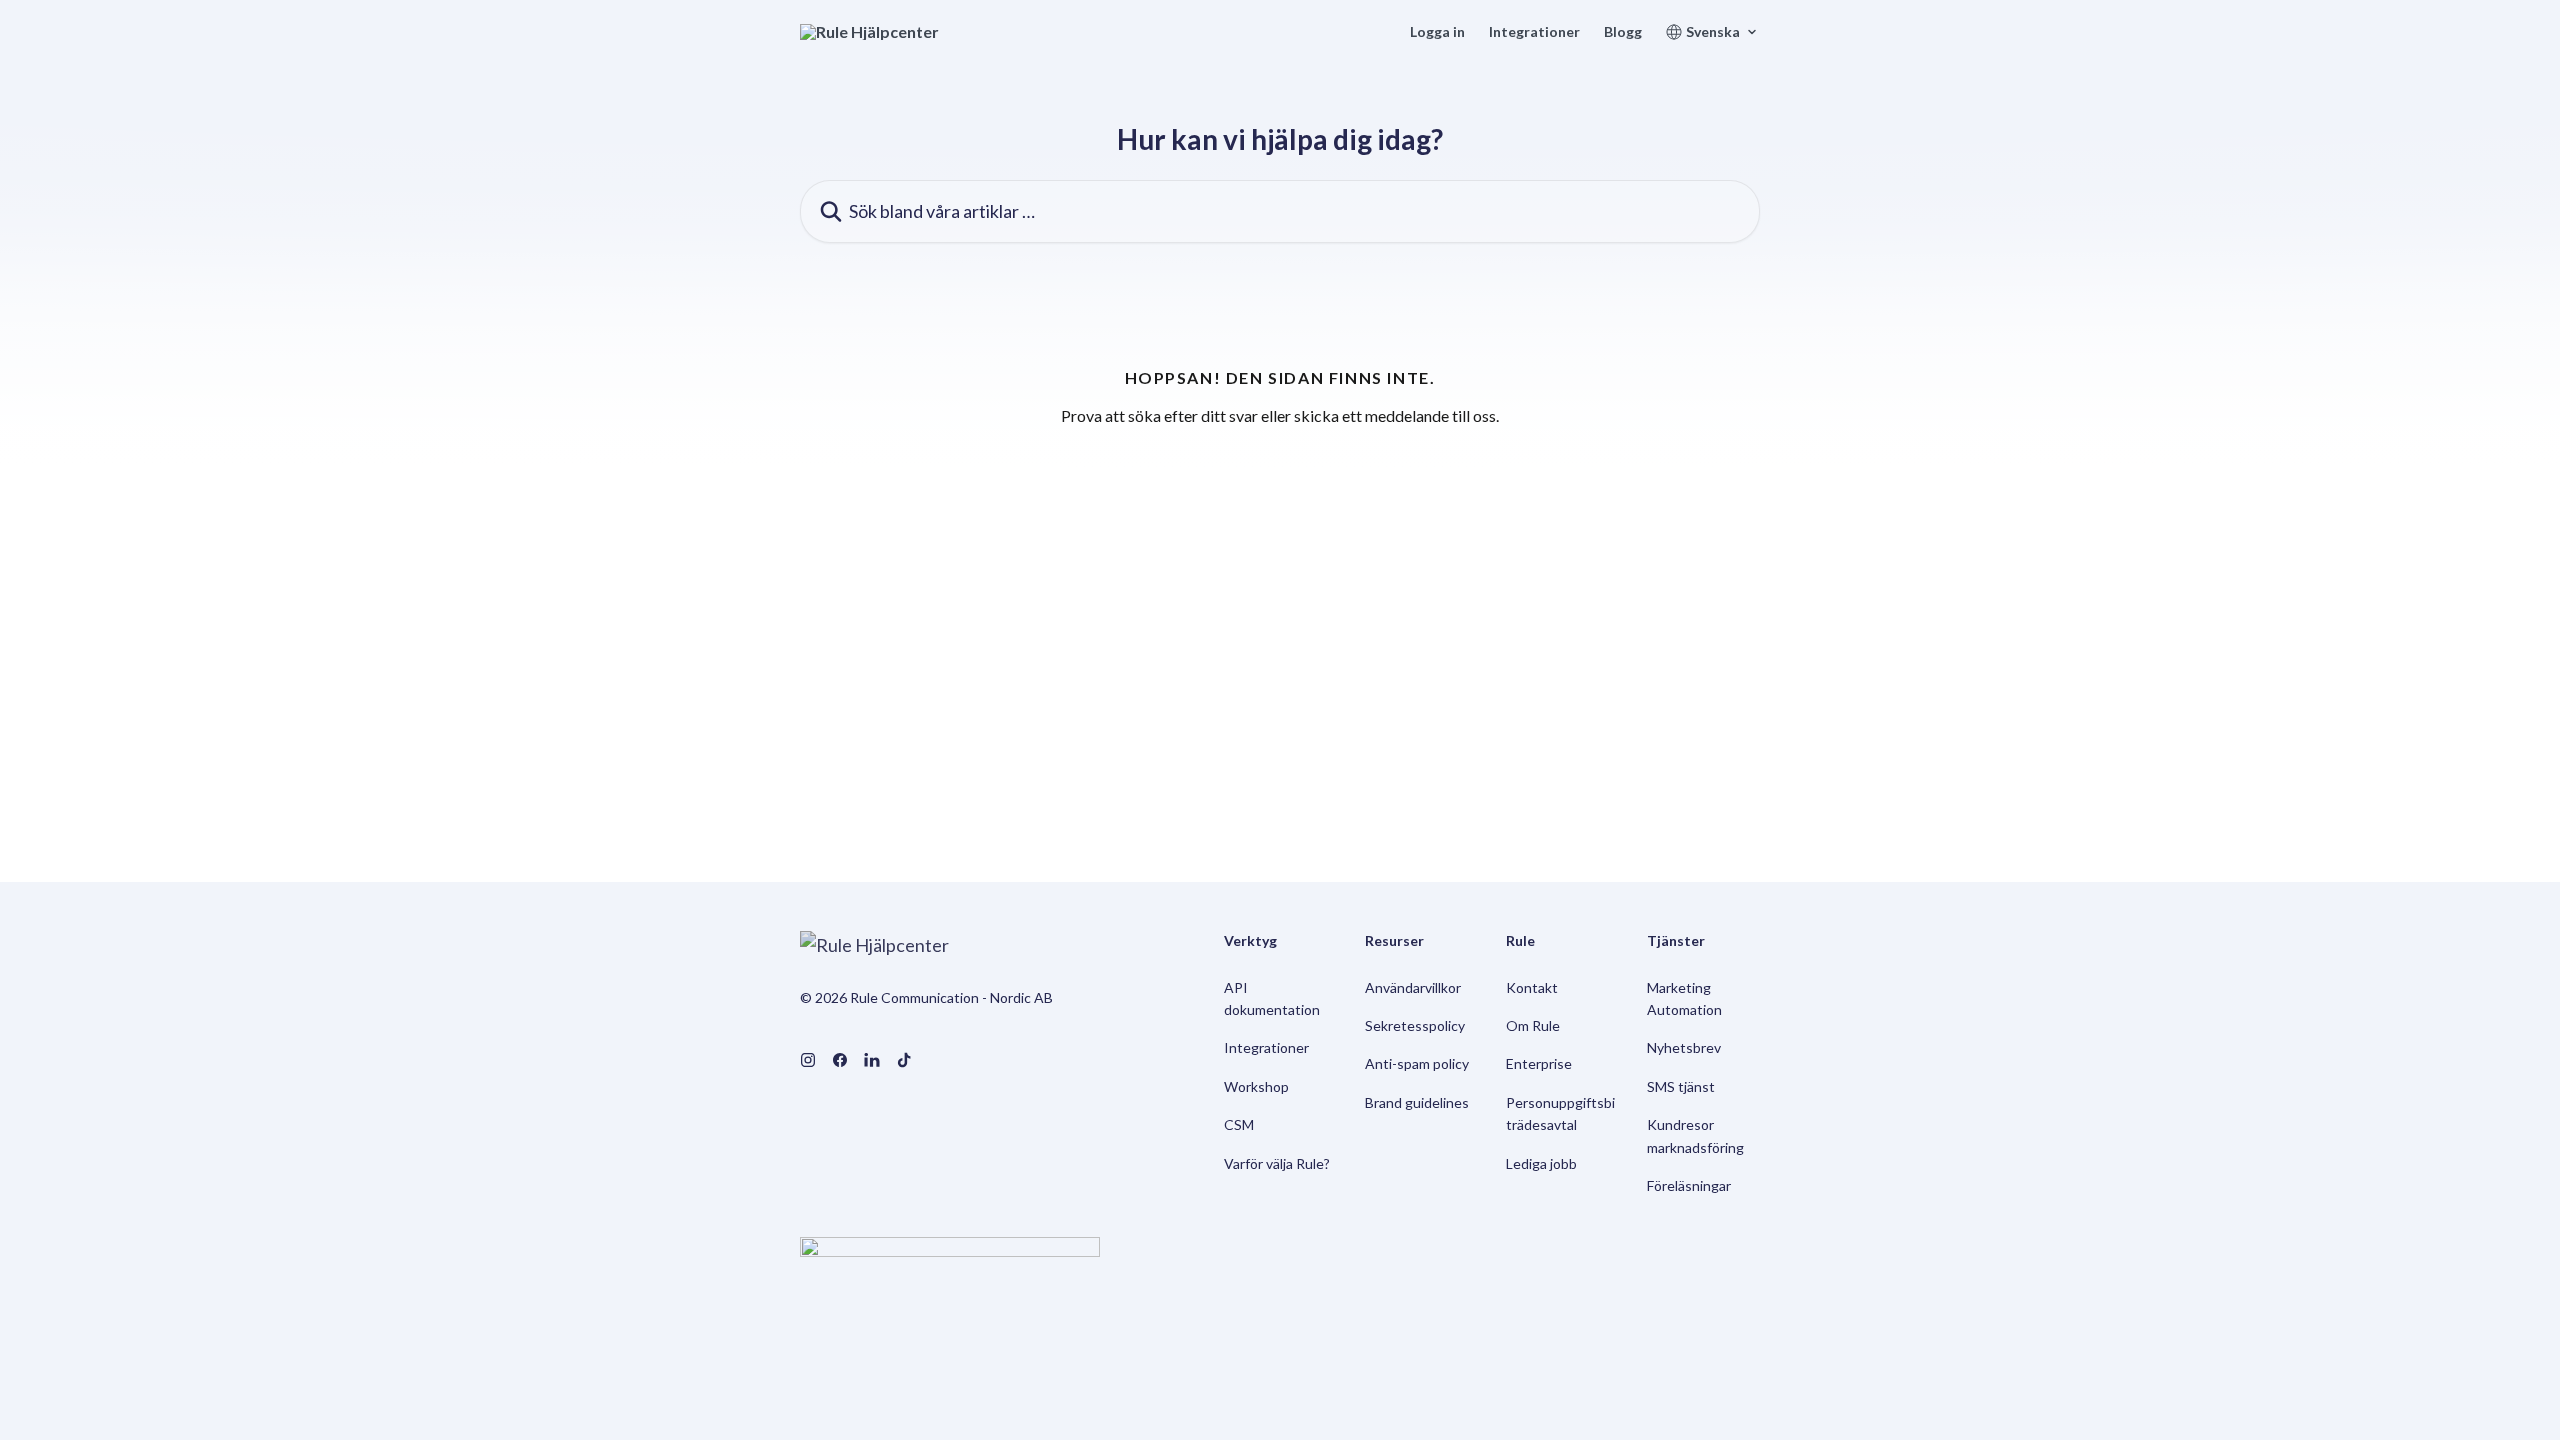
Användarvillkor (1413, 987)
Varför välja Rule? (1277, 1163)
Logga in (1437, 32)
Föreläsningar (1689, 1185)
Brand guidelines (1417, 1102)
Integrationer (1534, 32)
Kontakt (1532, 987)
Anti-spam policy (1417, 1063)
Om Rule (1533, 1025)
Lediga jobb (1541, 1163)
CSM (1239, 1124)
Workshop (1256, 1086)
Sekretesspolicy (1415, 1025)
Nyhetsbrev (1684, 1047)
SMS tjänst (1681, 1086)
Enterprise (1539, 1063)
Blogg (1623, 32)
